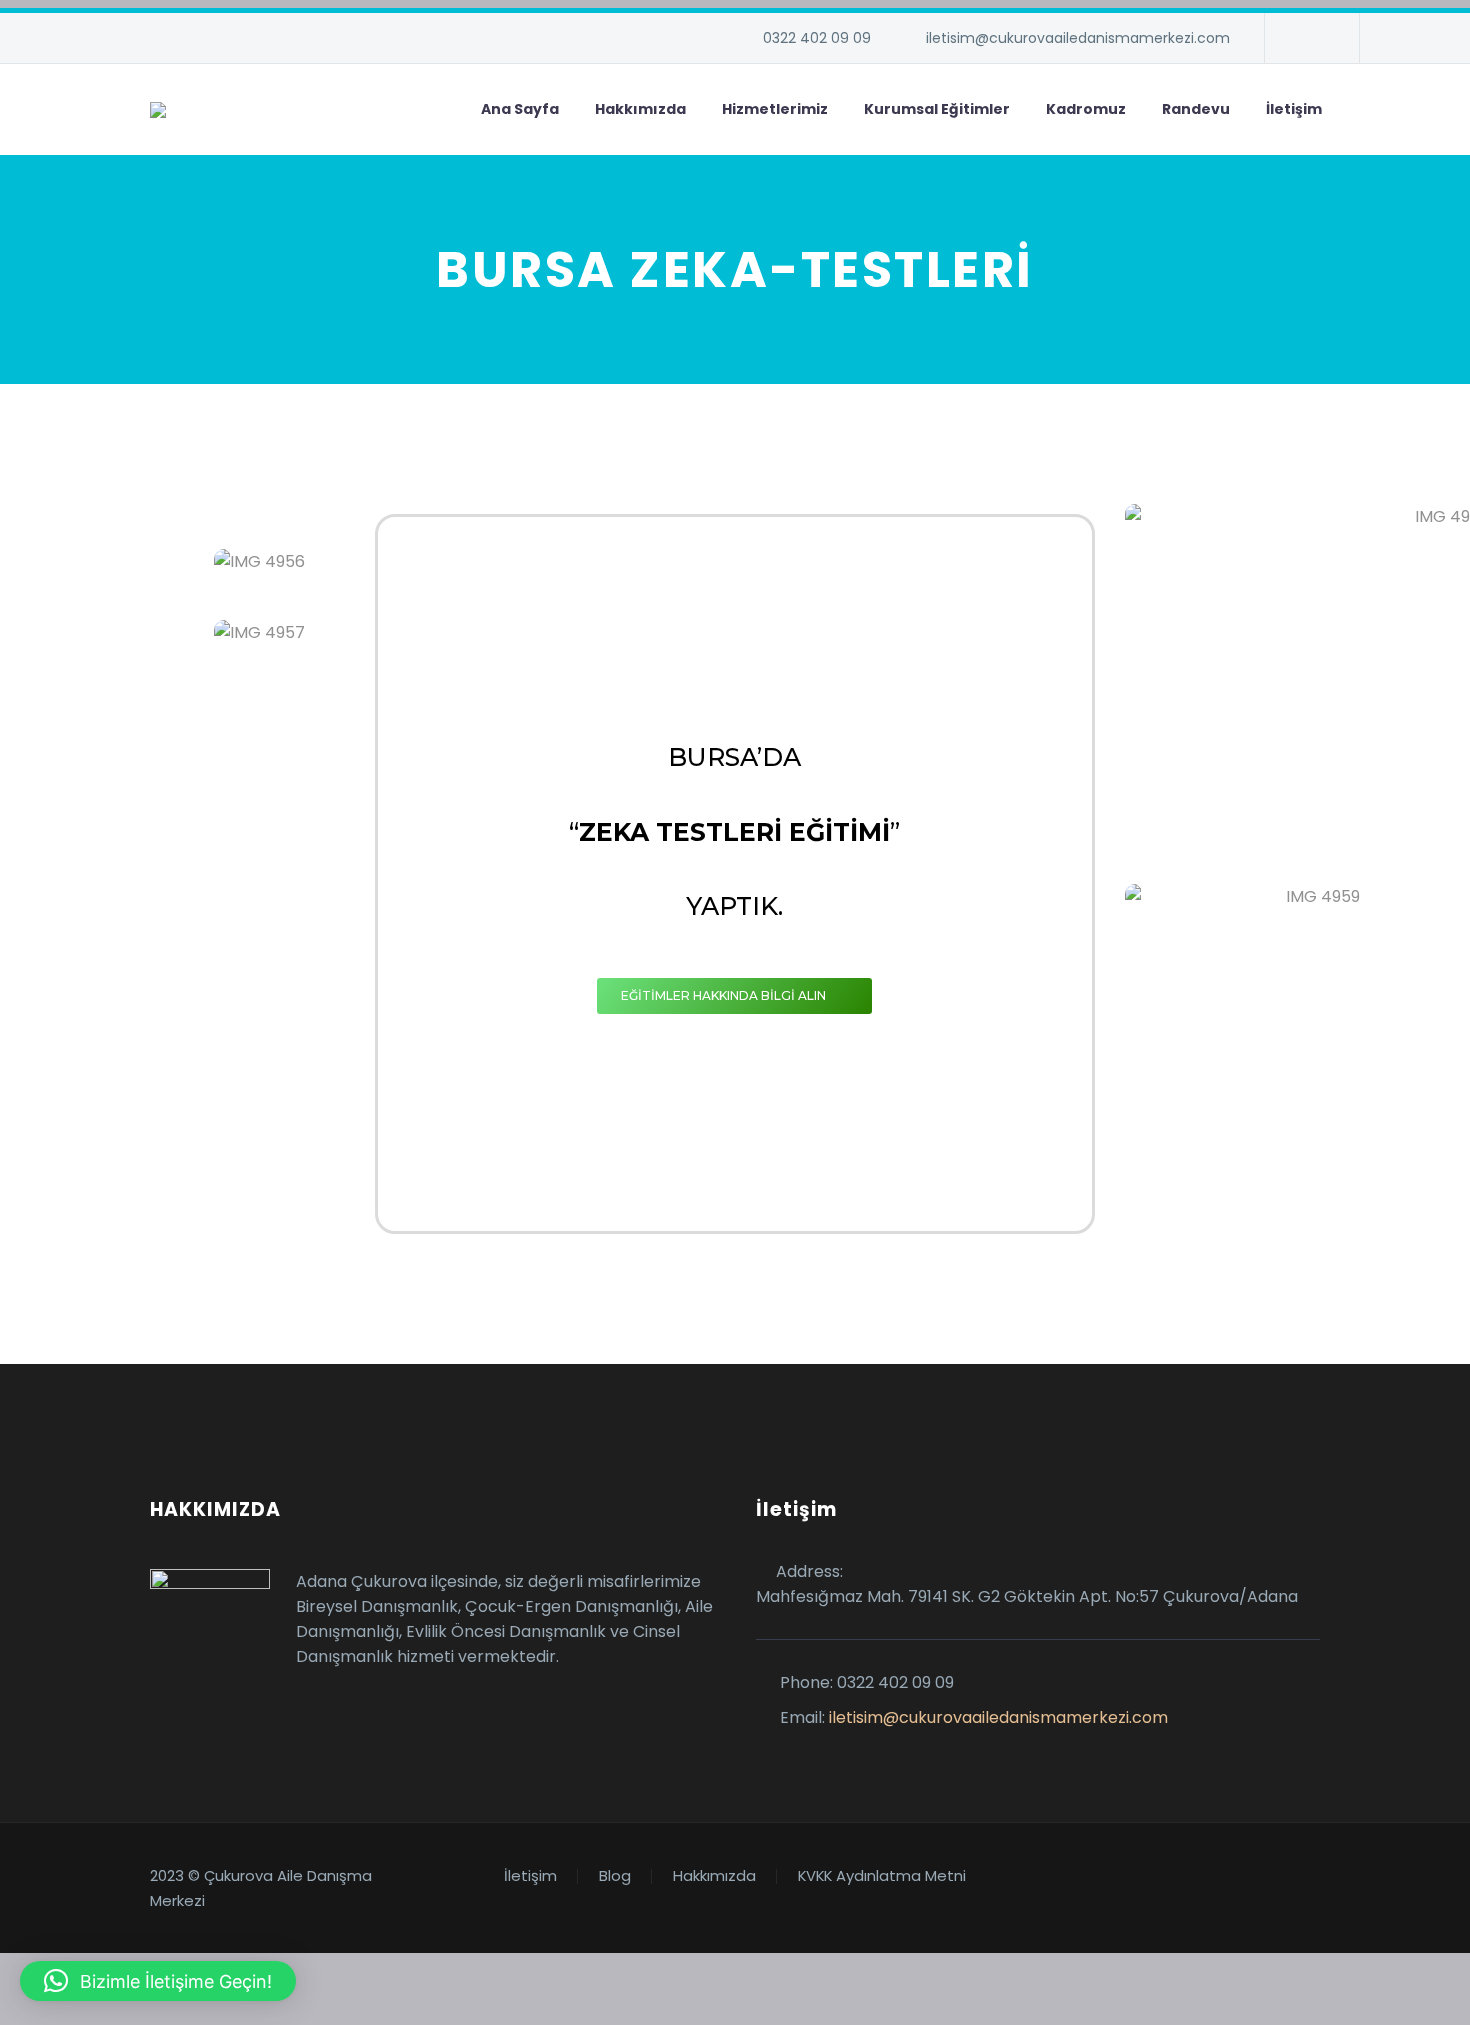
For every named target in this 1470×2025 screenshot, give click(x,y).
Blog (615, 1876)
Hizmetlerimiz (775, 109)
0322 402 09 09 (817, 38)
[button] (158, 1981)
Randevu (1196, 109)
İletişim (1294, 109)
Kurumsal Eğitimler (937, 109)
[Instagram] (1310, 38)
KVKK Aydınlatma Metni (882, 1876)
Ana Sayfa (520, 109)
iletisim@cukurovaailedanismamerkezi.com (1078, 38)
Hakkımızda (640, 109)
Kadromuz (1086, 109)
